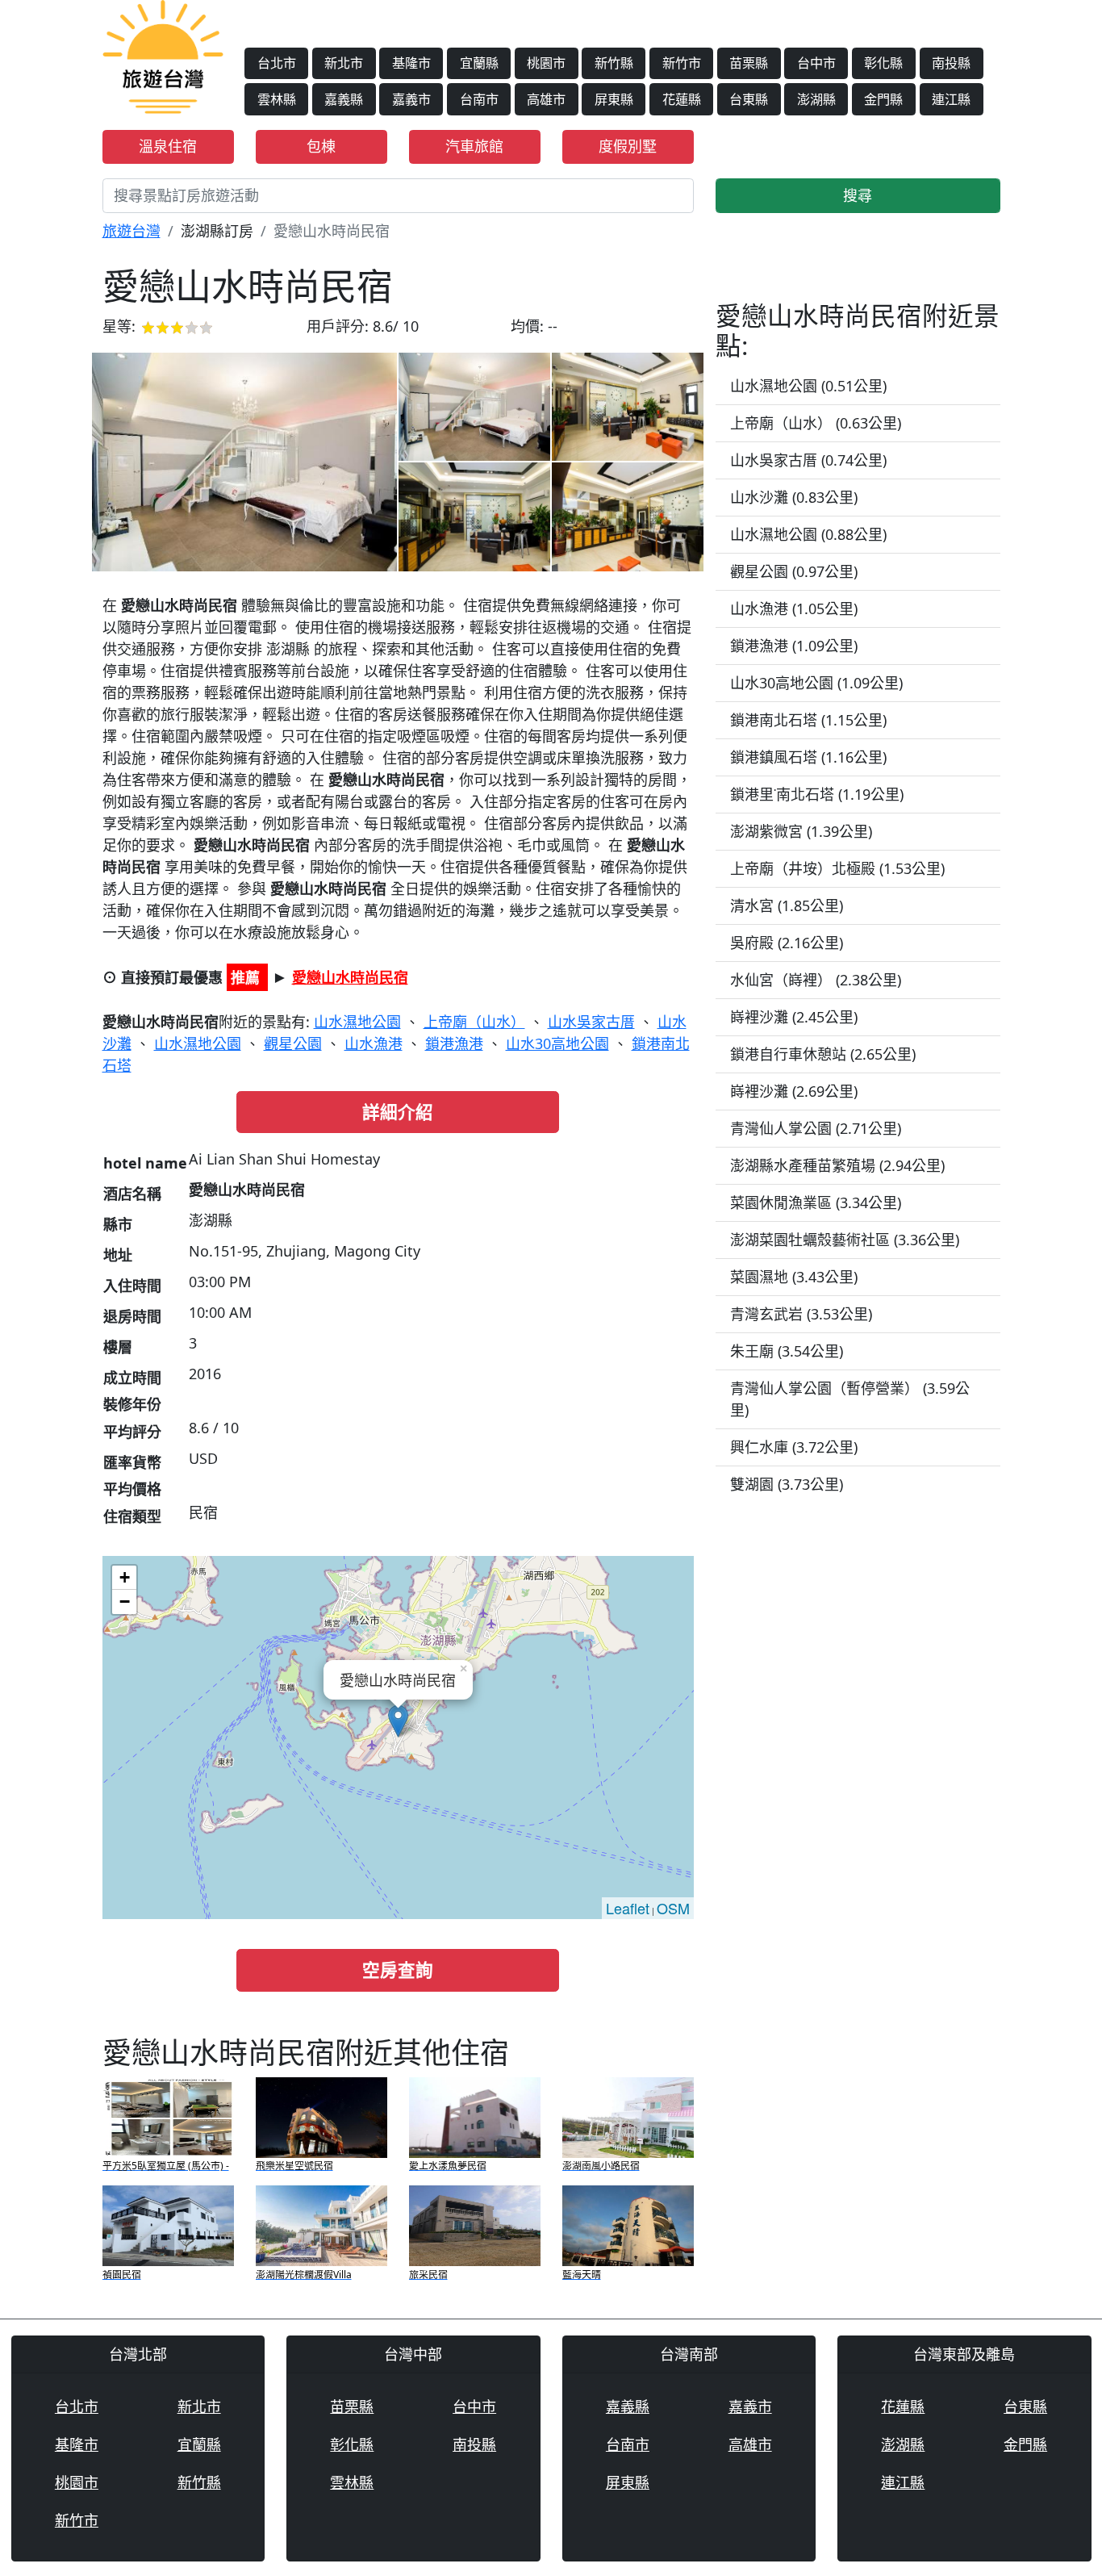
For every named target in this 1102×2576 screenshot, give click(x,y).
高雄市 (546, 99)
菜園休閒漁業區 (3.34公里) (816, 1202)
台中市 (816, 63)
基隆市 (411, 63)
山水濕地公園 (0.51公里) (808, 386)
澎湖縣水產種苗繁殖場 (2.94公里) (837, 1165)
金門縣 (883, 99)
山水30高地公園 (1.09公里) (816, 683)
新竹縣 (614, 63)
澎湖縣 (816, 99)
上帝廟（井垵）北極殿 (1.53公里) (837, 868)
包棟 (321, 146)
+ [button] (125, 1577)
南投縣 (951, 63)
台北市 (277, 63)
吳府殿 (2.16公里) (787, 943)
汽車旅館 (474, 146)
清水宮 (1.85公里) (787, 905)
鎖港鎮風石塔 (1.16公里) (808, 757)
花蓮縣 (682, 99)
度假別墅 (628, 146)
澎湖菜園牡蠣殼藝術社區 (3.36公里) (845, 1240)
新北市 (344, 63)
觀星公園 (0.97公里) (794, 571)
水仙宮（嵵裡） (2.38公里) (816, 980)
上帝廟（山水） (474, 1022)
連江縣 (951, 99)
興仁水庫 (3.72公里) (794, 1447)
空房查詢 (398, 1970)
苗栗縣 (749, 63)
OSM (673, 1908)
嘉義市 (411, 99)
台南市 (479, 99)
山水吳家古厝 (591, 1022)
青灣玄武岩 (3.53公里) (801, 1314)
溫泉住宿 (168, 146)
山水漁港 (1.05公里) (794, 608)
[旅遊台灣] (163, 55)
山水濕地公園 (357, 1022)
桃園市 (546, 63)
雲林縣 (277, 99)
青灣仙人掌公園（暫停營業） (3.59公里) (850, 1399)
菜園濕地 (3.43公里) (794, 1277)
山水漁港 (374, 1043)
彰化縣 (883, 63)
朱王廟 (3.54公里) (787, 1351)
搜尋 (858, 195)
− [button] (125, 1602)
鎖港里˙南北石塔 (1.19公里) (817, 794)
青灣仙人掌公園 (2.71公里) (816, 1128)
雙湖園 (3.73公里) (787, 1484)
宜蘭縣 (479, 63)
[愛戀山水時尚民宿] (244, 462)
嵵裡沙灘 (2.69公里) (794, 1091)
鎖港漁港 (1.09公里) (794, 646)
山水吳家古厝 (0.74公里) (808, 460)
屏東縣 (614, 99)
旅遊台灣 (131, 231)
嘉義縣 (344, 99)
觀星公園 (293, 1043)
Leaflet (628, 1908)
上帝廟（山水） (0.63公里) (816, 423)
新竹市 (682, 63)
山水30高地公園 (557, 1043)
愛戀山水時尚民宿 (350, 977)
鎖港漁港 (454, 1043)
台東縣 (749, 99)
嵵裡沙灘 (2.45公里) (794, 1017)
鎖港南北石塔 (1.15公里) (808, 720)
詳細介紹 (398, 1112)
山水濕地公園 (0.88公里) (808, 534)
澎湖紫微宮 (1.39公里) (801, 831)
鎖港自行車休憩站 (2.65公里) (823, 1054)
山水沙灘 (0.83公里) (794, 497)
